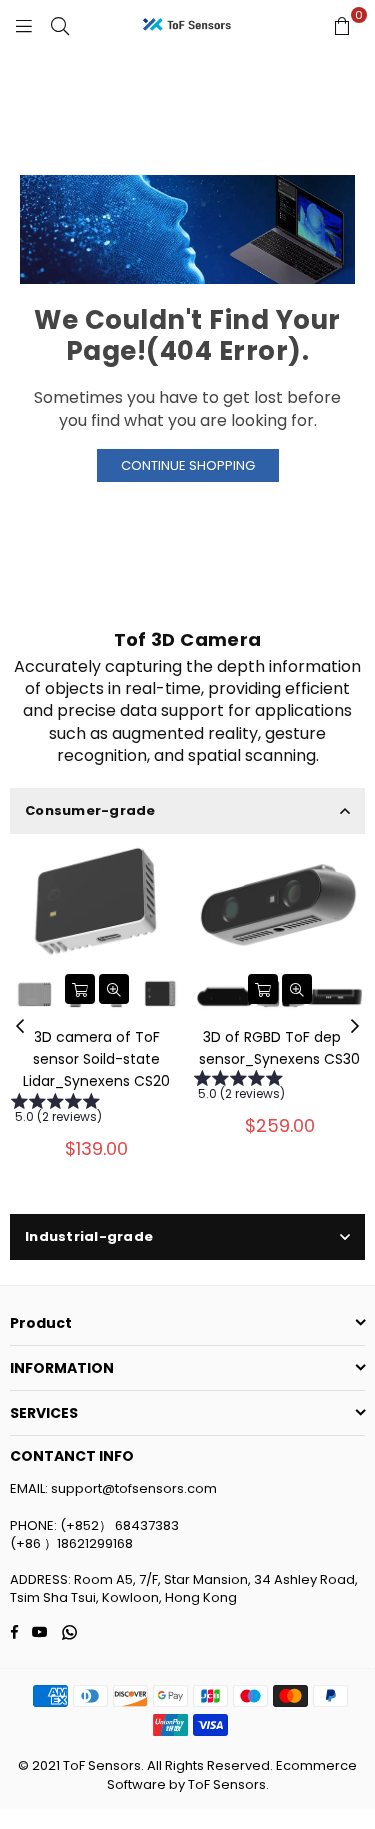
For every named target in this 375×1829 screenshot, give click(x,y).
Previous (20, 1027)
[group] (96, 1112)
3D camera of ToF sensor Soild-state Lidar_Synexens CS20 (96, 1059)
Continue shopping (188, 465)
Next (355, 1027)
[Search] (60, 25)
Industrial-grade (89, 1236)
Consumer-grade (90, 810)
